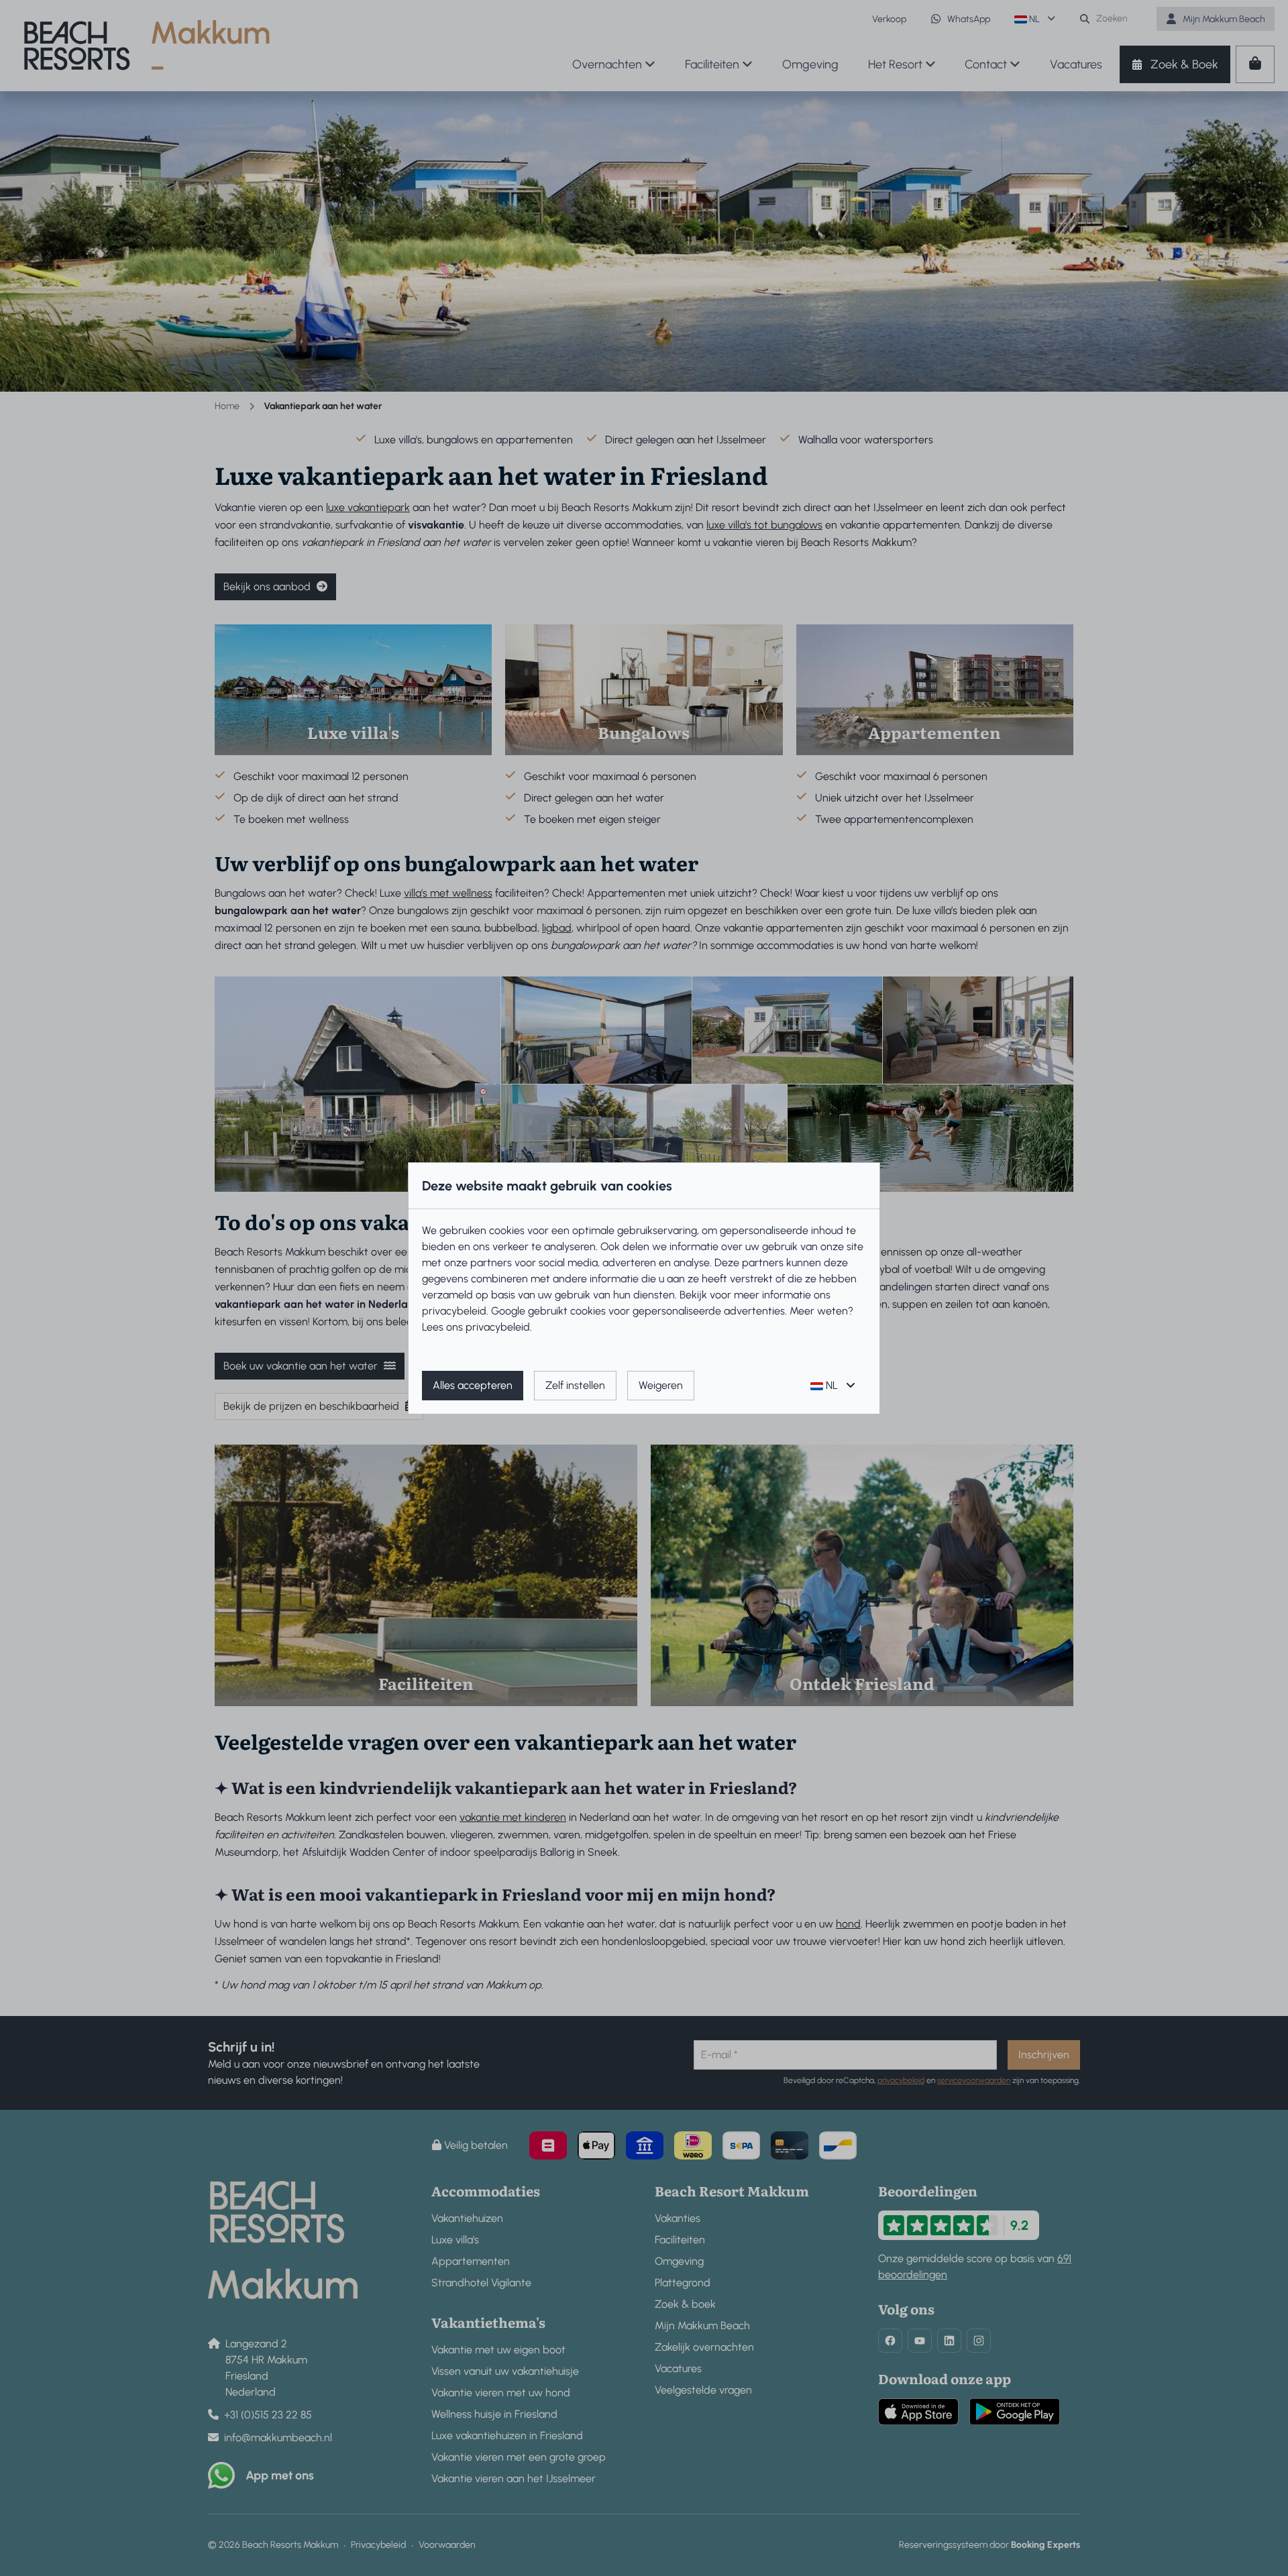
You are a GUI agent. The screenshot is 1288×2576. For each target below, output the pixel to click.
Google (508, 1311)
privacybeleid (454, 1311)
